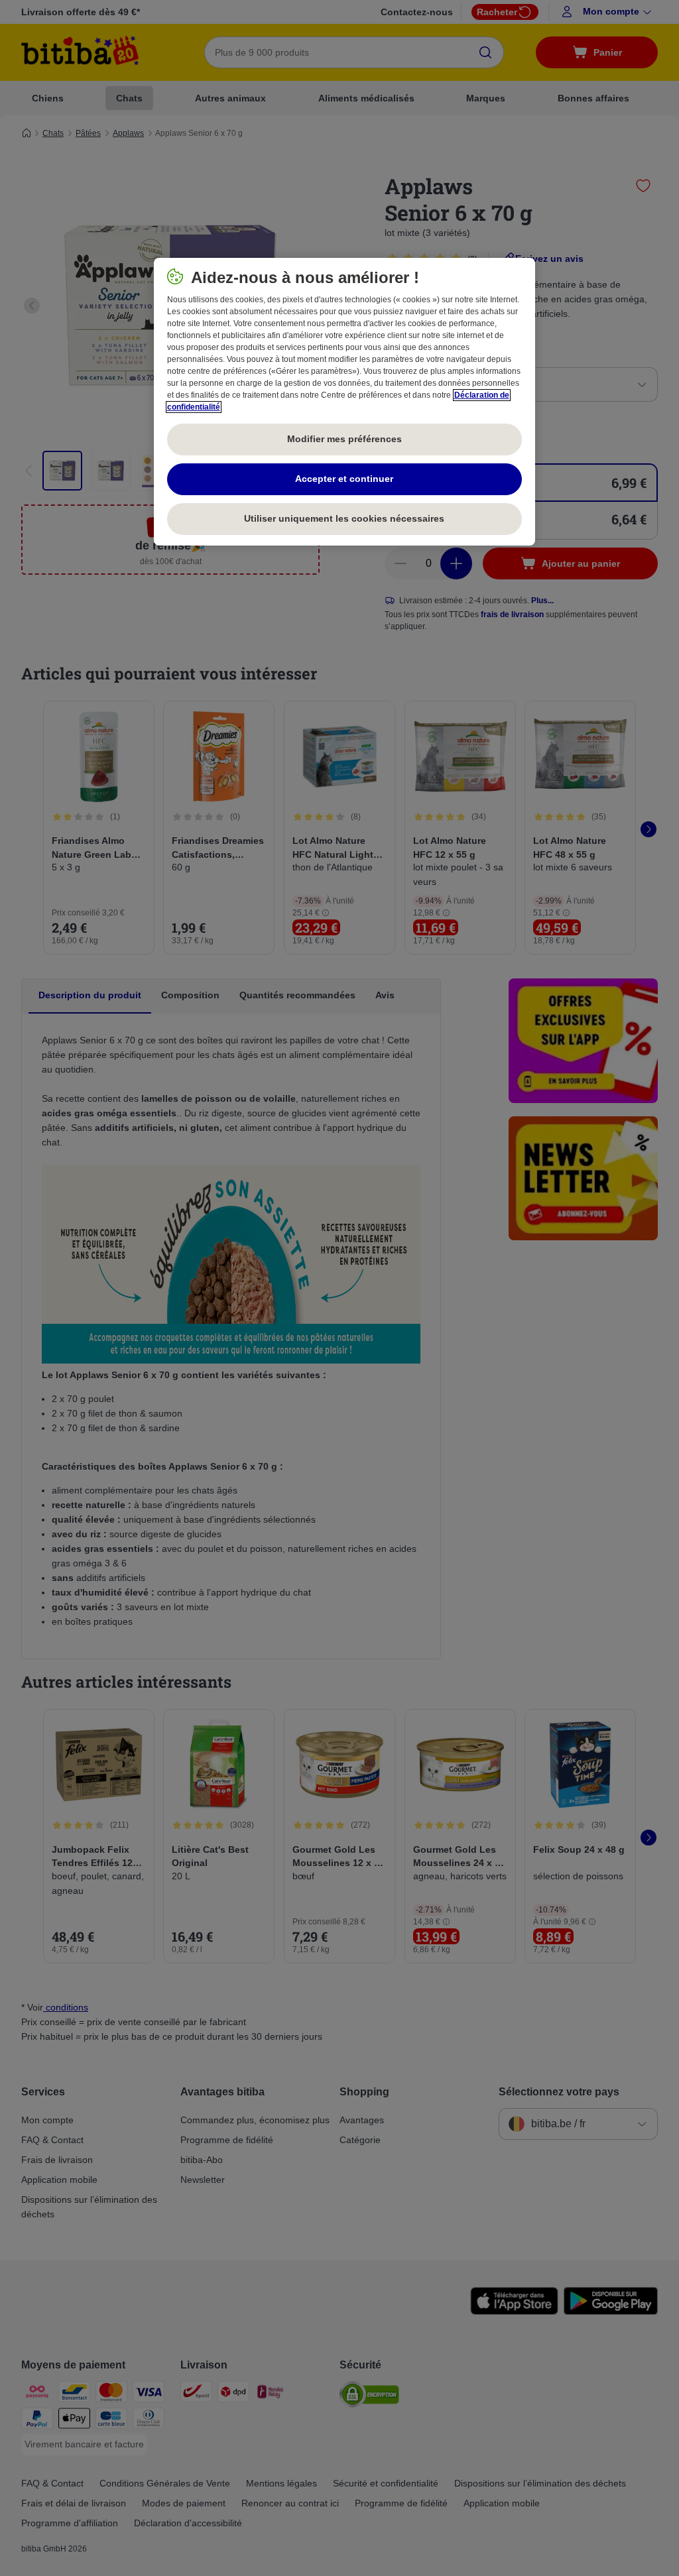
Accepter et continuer (344, 479)
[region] (344, 402)
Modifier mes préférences (344, 439)
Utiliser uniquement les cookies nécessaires (344, 518)
